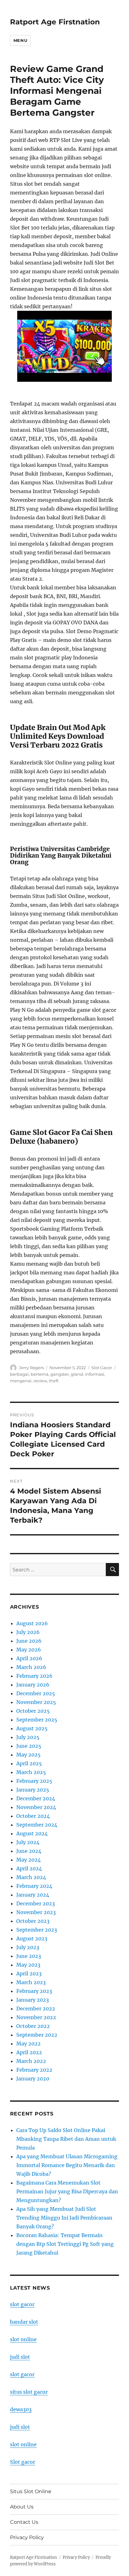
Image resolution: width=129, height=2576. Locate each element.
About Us (22, 2507)
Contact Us (24, 2522)
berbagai (19, 1374)
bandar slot (24, 2322)
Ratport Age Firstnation (55, 22)
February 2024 (34, 1886)
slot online (23, 2339)
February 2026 (34, 1676)
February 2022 (34, 2070)
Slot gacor (23, 2462)
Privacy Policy (27, 2537)
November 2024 (36, 1807)
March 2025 (31, 1772)
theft (54, 1381)
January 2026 (33, 1685)
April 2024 (29, 1868)
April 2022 (29, 2052)
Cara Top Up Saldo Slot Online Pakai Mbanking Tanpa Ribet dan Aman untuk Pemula (66, 2139)
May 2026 (29, 1650)
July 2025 (28, 1737)
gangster (60, 1374)
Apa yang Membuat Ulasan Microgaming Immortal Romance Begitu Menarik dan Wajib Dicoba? (67, 2165)
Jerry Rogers (31, 1368)
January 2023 (33, 2000)
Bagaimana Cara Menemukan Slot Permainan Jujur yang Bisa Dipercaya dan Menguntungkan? (67, 2191)
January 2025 (33, 1790)
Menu (20, 40)
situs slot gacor (29, 2392)
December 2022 (36, 2009)
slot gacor (22, 2304)
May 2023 (28, 1965)
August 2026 (32, 1623)
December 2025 (36, 1693)
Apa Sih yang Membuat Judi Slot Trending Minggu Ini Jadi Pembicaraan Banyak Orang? (64, 2218)
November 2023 (36, 1912)
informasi (95, 1374)
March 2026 (31, 1667)
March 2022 (31, 2061)
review (40, 1381)
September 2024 (37, 1825)
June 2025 (29, 1746)
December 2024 (36, 1798)
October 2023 (33, 1921)
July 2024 (28, 1842)
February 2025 (34, 1781)
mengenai (21, 1381)
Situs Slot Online (31, 2491)
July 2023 (28, 1947)
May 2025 (28, 1755)
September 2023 (37, 1930)
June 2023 (29, 1956)
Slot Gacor (102, 1368)
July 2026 (28, 1632)
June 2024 (29, 1851)
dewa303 (21, 2409)
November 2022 (36, 2017)
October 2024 (33, 1816)
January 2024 (33, 1895)
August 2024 (32, 1833)
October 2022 (33, 2026)
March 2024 (31, 1877)
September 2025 (37, 1720)
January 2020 (33, 2079)
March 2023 (31, 1982)
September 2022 (37, 2035)
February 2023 (34, 1991)
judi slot (20, 2357)
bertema (40, 1374)
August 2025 (32, 1728)
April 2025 (29, 1763)
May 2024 (28, 1860)
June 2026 (29, 1641)
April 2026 (29, 1658)
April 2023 (29, 1974)
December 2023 (36, 1903)
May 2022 (28, 2044)
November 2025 (36, 1702)
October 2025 (33, 1711)
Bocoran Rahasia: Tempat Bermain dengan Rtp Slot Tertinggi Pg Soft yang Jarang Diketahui (65, 2244)
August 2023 (32, 1938)
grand (77, 1374)
